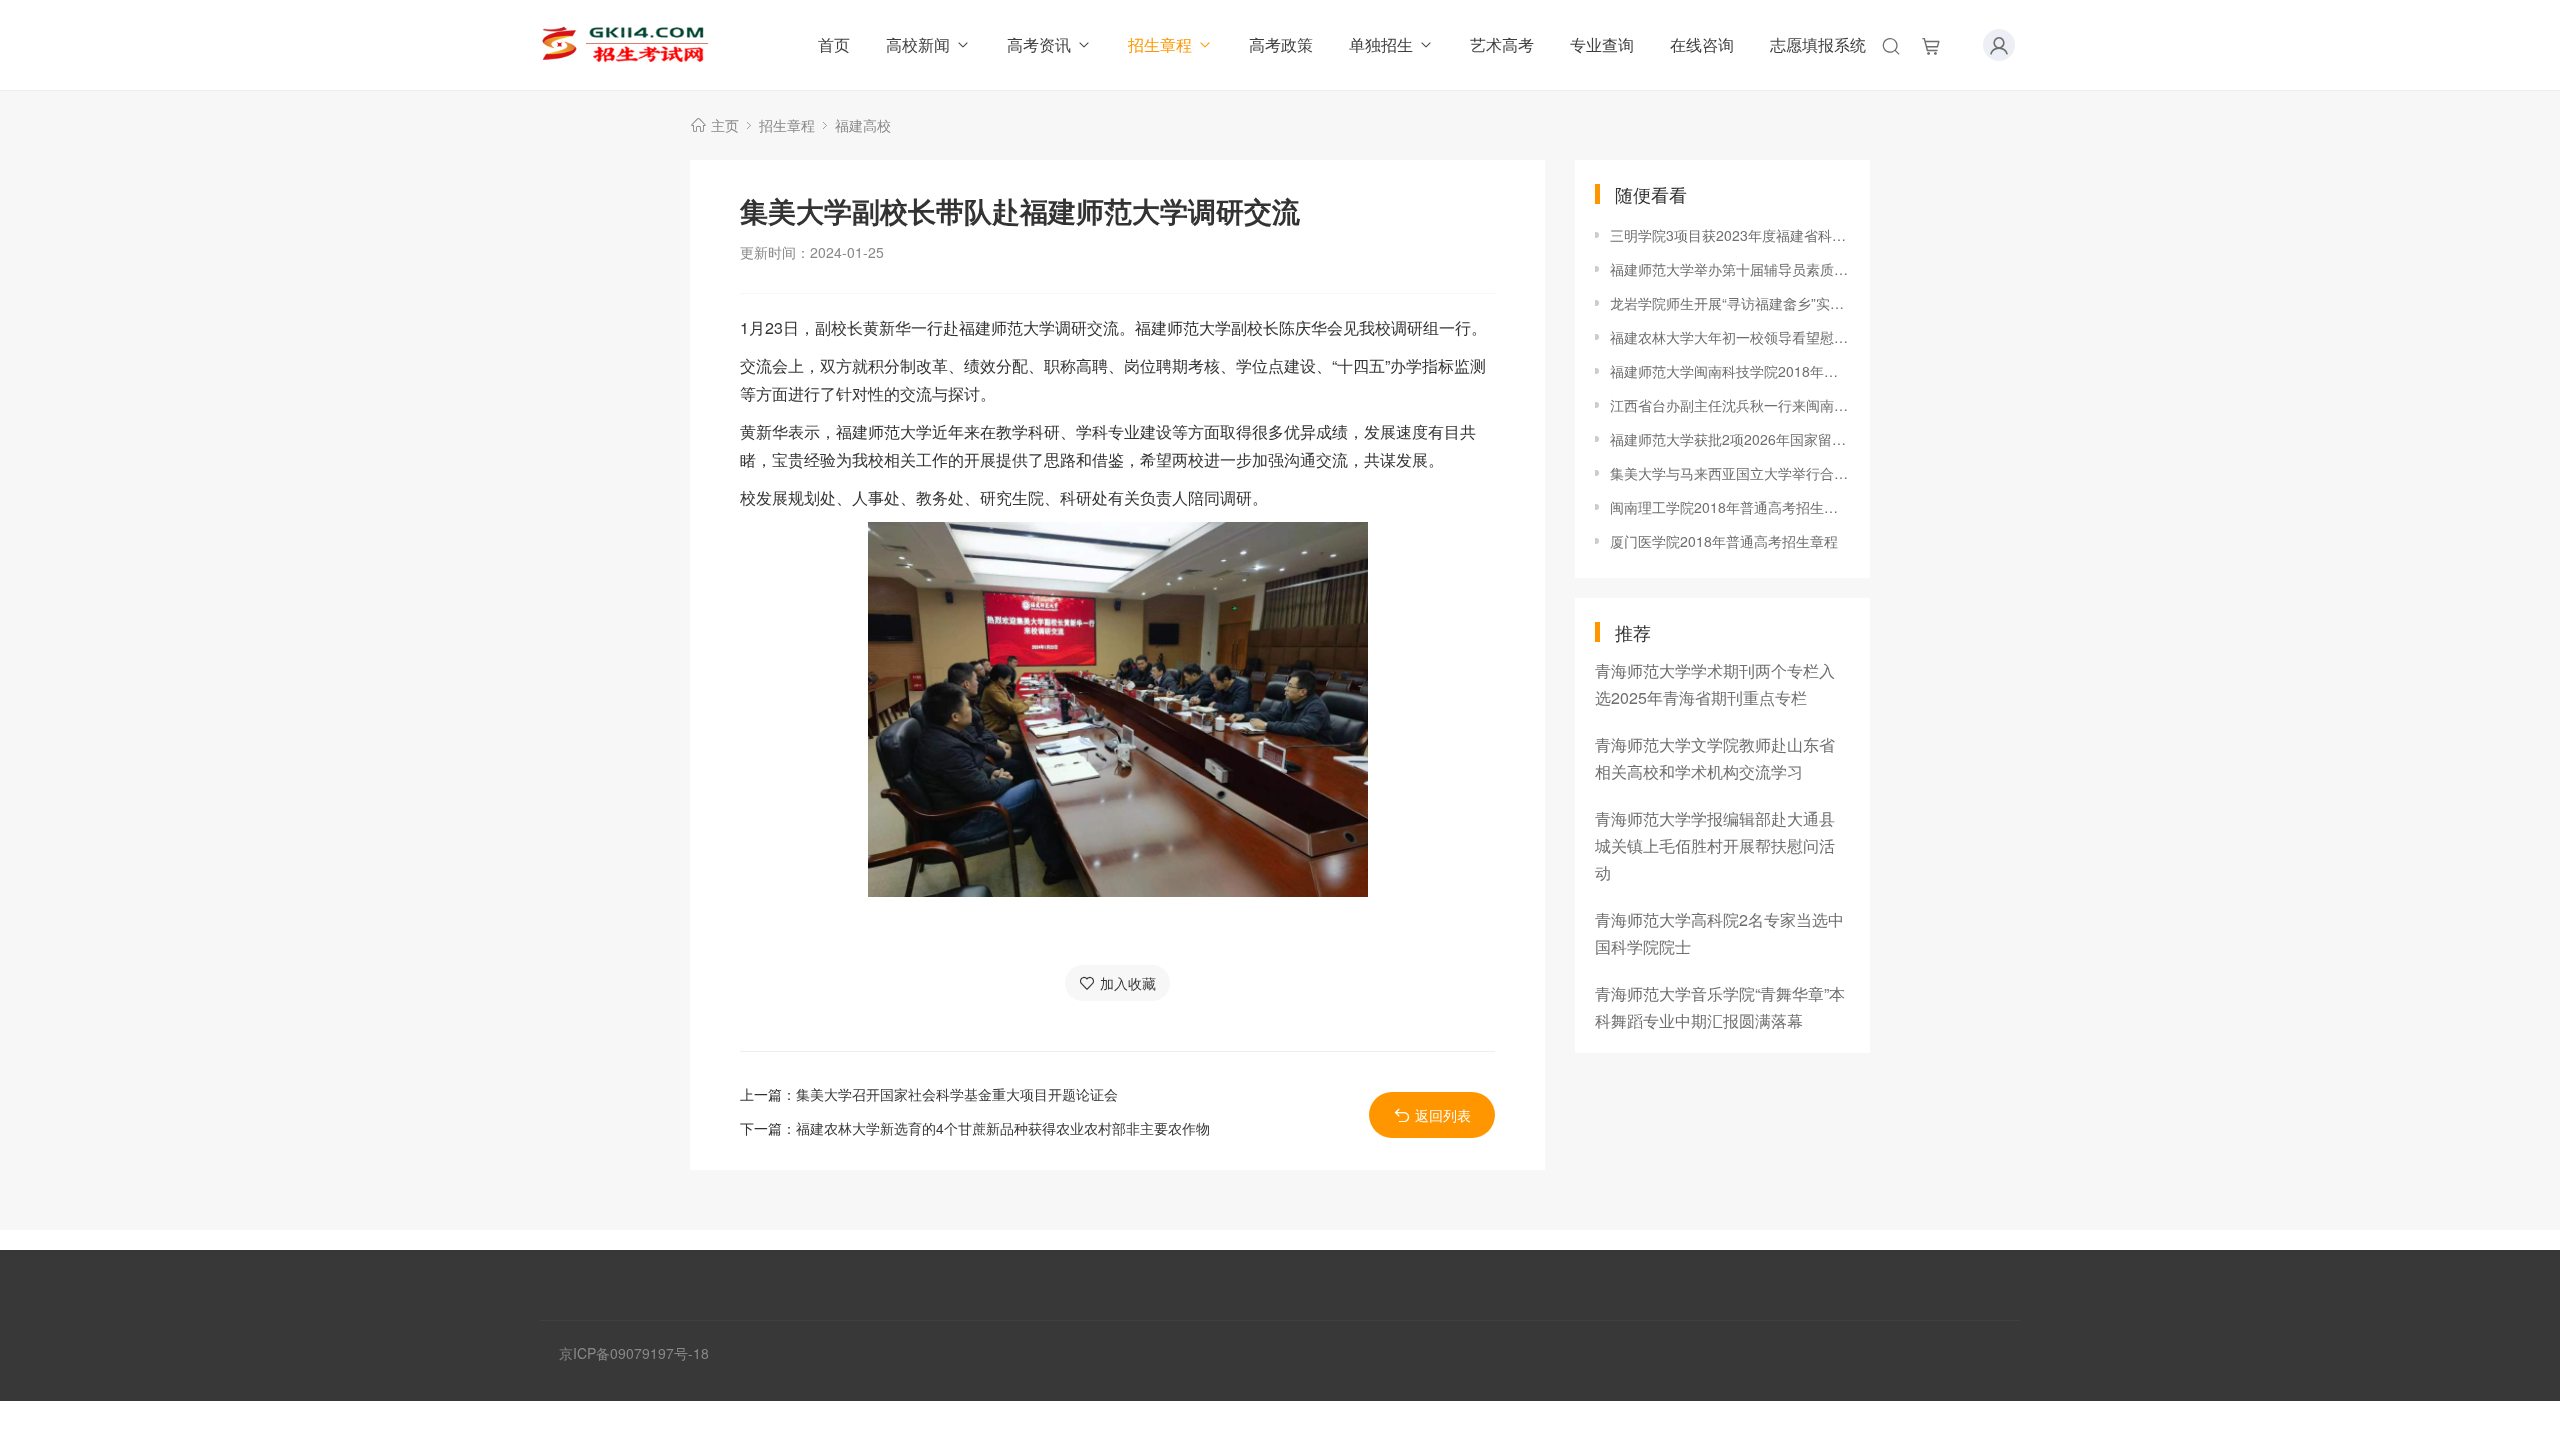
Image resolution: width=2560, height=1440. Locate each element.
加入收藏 (1128, 983)
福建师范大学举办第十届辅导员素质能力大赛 (1730, 269)
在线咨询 (1702, 44)
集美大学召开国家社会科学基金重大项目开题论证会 (957, 1094)
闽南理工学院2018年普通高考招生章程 (1730, 507)
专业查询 (1602, 44)
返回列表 (1443, 1115)
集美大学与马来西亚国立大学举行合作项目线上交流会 (1730, 473)
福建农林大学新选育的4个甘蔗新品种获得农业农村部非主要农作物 (1003, 1128)
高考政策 (1281, 44)
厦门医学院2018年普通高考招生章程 (1724, 541)
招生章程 (1160, 44)
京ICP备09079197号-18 (634, 1353)
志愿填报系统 (1818, 44)
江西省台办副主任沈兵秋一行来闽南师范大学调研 (1730, 405)
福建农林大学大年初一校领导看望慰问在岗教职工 (1730, 337)
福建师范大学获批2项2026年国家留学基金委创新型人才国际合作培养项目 (1730, 439)
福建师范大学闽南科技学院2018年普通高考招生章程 (1730, 371)
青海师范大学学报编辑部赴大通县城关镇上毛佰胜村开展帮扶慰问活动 (1715, 845)
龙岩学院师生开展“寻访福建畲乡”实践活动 (1730, 303)
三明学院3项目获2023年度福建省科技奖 (1730, 235)
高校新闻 (918, 44)
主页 (725, 125)
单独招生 (1381, 44)
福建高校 (863, 125)
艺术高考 (1502, 44)
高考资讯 (1039, 44)
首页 (834, 44)
